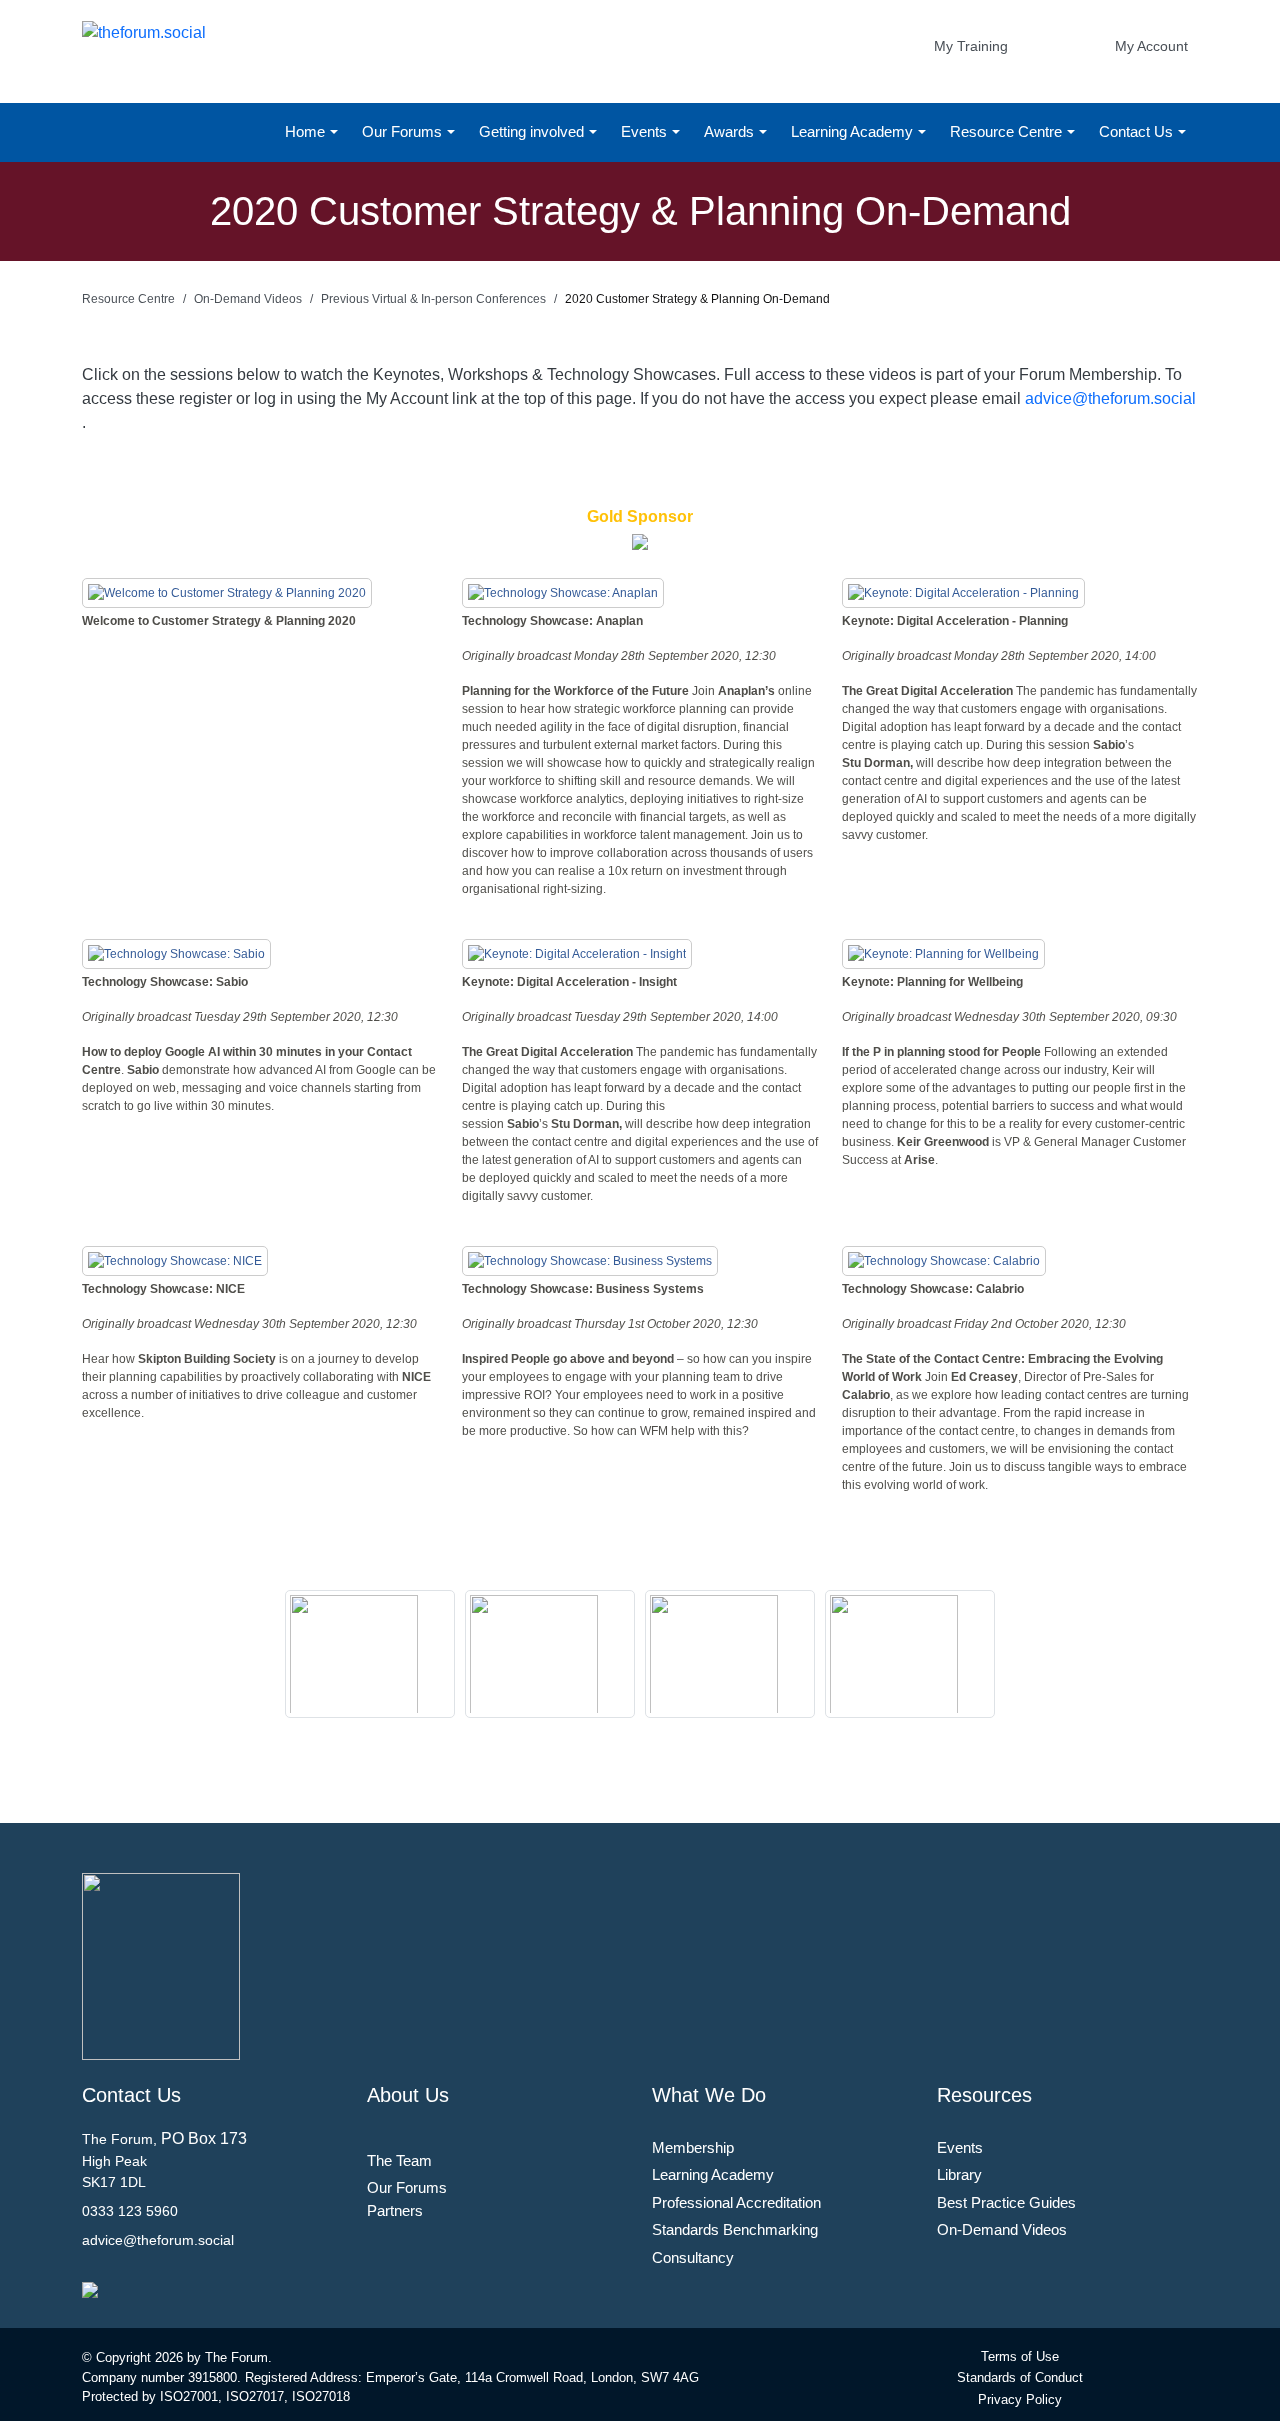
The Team (399, 2160)
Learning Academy (854, 131)
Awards (731, 131)
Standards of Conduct (1020, 2377)
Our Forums (404, 131)
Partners (395, 2210)
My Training (971, 46)
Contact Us (1138, 131)
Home (307, 131)
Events (646, 131)
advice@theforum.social (1110, 398)
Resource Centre (1008, 131)
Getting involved (533, 131)
